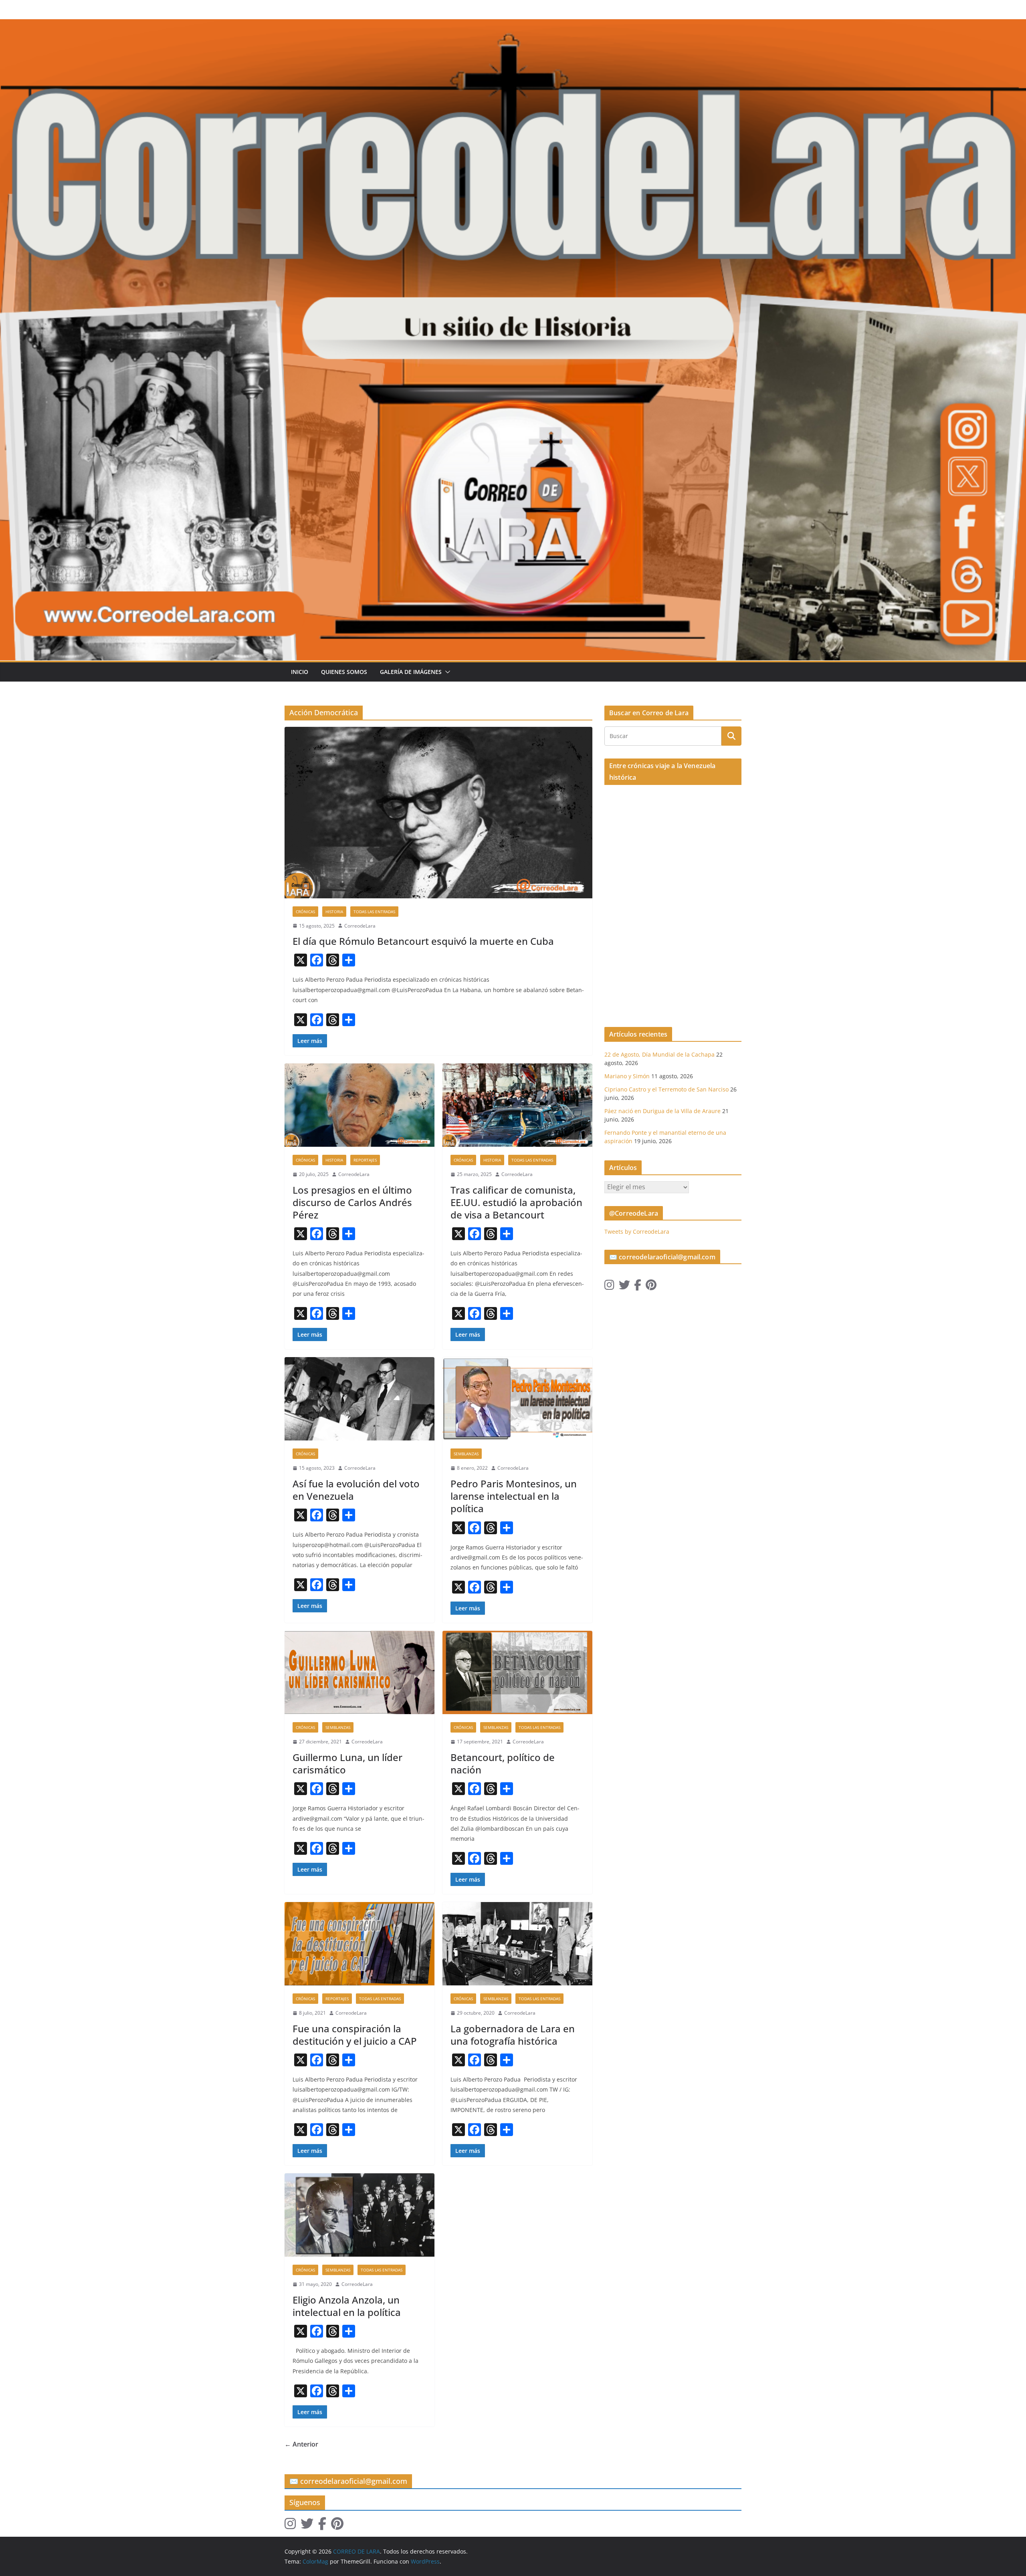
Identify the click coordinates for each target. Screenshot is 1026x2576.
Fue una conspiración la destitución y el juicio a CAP (355, 2035)
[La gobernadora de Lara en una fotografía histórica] (517, 1944)
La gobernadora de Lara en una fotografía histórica (513, 2035)
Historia (334, 912)
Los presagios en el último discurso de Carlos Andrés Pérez (352, 1202)
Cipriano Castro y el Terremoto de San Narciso (666, 1089)
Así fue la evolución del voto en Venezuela (356, 1490)
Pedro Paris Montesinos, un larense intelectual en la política (514, 1496)
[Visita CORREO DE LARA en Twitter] (624, 1287)
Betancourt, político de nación (503, 1763)
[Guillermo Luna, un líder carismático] (360, 1672)
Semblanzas (466, 1454)
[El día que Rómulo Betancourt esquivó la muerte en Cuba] (438, 812)
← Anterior (301, 2444)
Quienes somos (344, 672)
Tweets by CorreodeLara (637, 1232)
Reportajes (365, 1160)
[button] (446, 672)
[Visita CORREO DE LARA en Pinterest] (651, 1287)
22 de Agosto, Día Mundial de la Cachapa (659, 1054)
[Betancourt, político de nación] (517, 1672)
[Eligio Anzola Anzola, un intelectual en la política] (360, 2215)
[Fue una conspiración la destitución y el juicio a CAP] (360, 1944)
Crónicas (305, 912)
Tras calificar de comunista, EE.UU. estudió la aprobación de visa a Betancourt (516, 1202)
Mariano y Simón (627, 1076)
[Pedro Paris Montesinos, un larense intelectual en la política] (517, 1399)
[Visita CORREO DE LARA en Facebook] (638, 1287)
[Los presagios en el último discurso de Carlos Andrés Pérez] (360, 1105)
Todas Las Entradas (374, 912)
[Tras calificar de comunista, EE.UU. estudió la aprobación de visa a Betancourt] (517, 1105)
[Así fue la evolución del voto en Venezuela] (360, 1399)
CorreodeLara (360, 926)
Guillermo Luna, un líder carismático (347, 1763)
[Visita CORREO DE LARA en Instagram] (609, 1287)
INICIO (300, 672)
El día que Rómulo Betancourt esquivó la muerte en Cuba (423, 941)
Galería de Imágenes (411, 672)
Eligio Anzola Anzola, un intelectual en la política (347, 2306)
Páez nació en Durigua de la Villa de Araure (662, 1111)
